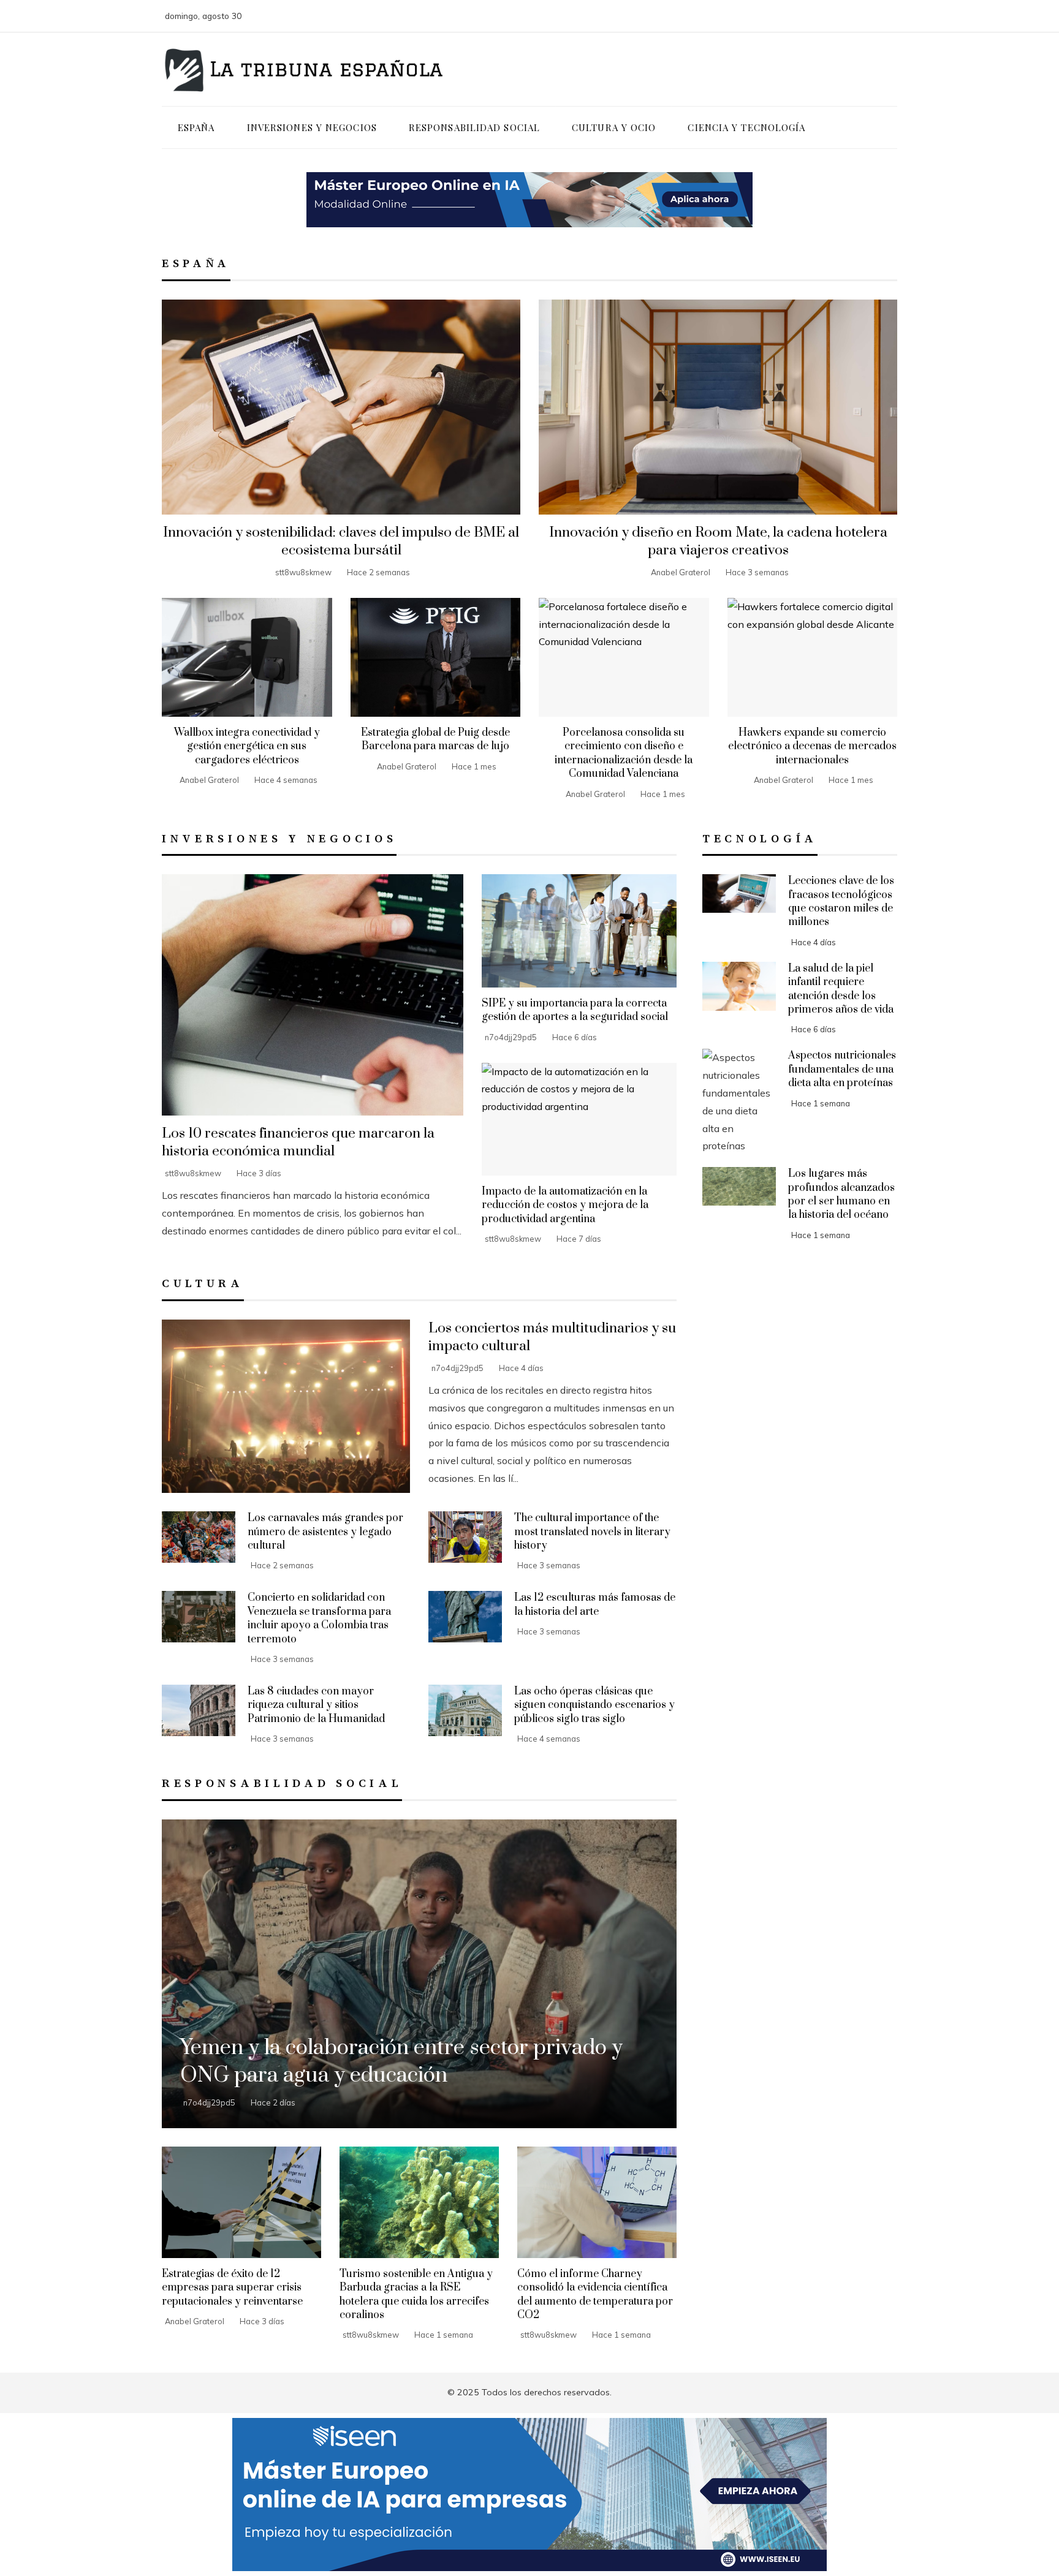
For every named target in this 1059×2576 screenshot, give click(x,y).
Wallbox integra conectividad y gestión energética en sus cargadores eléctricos (247, 746)
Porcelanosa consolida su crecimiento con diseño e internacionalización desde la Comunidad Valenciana (624, 753)
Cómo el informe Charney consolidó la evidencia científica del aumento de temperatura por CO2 (595, 2295)
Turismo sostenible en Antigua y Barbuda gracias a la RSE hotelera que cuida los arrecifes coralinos (416, 2295)
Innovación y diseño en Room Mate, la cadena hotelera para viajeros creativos (718, 542)
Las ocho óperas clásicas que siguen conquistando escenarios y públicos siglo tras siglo (594, 1705)
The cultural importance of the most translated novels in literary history (592, 1532)
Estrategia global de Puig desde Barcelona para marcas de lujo (435, 739)
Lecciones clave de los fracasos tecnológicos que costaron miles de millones (841, 901)
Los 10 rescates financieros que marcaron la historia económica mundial (298, 1143)
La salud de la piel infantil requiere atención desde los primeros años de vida (841, 989)
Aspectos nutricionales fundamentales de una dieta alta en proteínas (842, 1069)
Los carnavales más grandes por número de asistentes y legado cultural (325, 1532)
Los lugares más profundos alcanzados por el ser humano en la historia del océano (841, 1194)
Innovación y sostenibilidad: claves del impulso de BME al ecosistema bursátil (341, 542)
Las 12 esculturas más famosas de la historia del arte (595, 1604)
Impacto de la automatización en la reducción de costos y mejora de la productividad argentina (565, 1205)
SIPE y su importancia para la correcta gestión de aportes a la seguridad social (575, 1010)
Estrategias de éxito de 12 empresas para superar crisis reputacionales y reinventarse (232, 2288)
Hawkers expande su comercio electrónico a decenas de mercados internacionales (812, 746)
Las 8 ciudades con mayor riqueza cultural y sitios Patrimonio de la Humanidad (316, 1705)
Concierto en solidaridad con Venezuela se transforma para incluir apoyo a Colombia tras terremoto (319, 1618)
